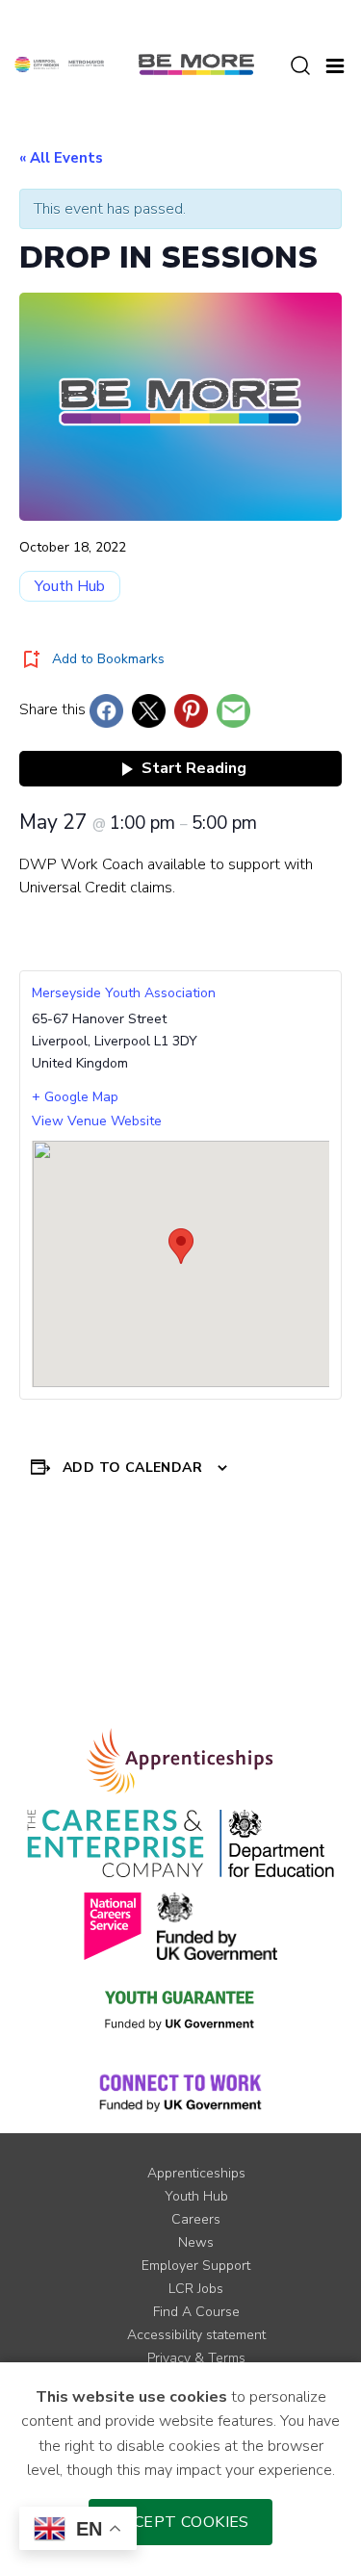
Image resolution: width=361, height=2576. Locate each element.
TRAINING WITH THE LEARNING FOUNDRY (79, 1615)
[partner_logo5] (217, 1926)
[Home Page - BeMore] (196, 64)
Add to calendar (132, 1468)
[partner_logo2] (115, 1843)
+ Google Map (75, 1097)
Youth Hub (70, 586)
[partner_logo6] (181, 2009)
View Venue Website (97, 1121)
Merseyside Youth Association (124, 993)
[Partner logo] (59, 64)
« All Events (61, 158)
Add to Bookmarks (108, 659)
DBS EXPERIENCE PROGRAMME (262, 1596)
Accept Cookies (180, 2522)
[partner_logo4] (113, 1926)
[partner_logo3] (277, 1843)
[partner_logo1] (180, 1761)
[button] (335, 64)
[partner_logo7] (180, 2092)
